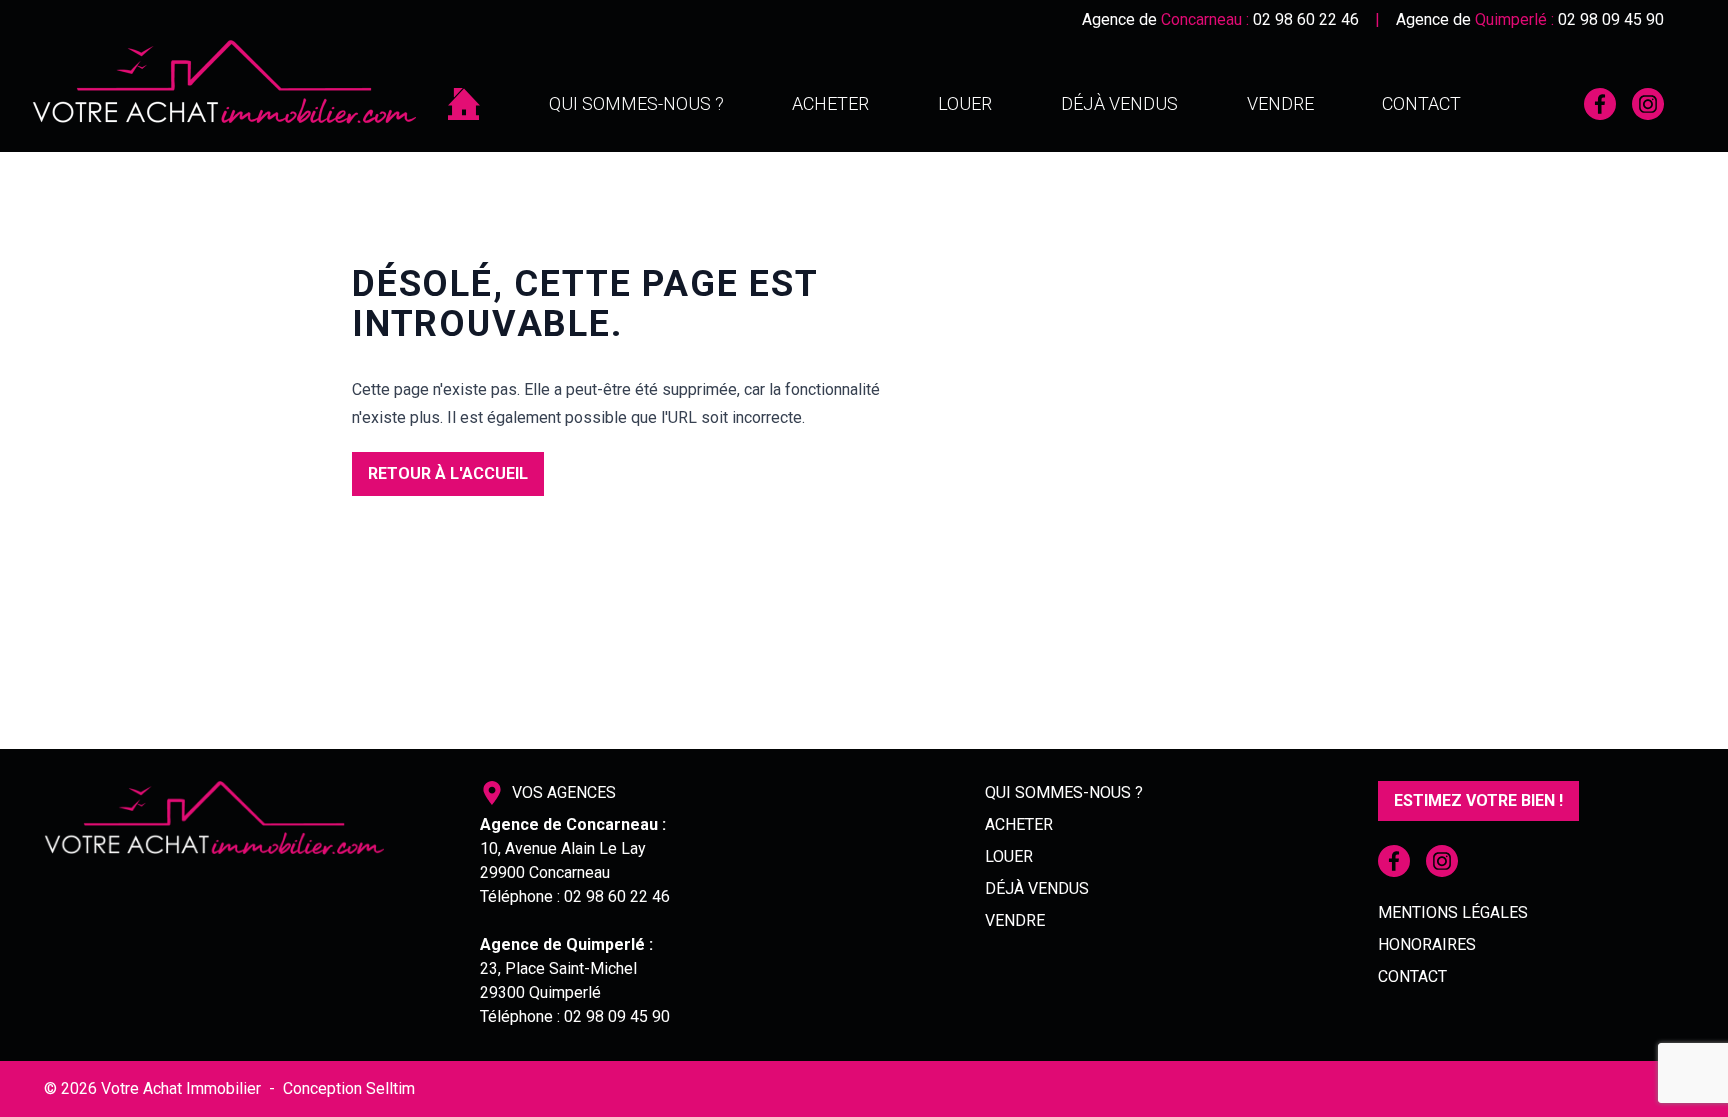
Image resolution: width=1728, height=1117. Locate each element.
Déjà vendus (1119, 103)
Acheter (830, 103)
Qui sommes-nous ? (636, 103)
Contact (1421, 103)
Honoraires (1427, 944)
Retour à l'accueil (448, 473)
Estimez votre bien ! (1478, 800)
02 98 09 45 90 (1611, 19)
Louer (965, 103)
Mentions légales (1453, 912)
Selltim (390, 1088)
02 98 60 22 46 (1306, 19)
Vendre (1280, 103)
